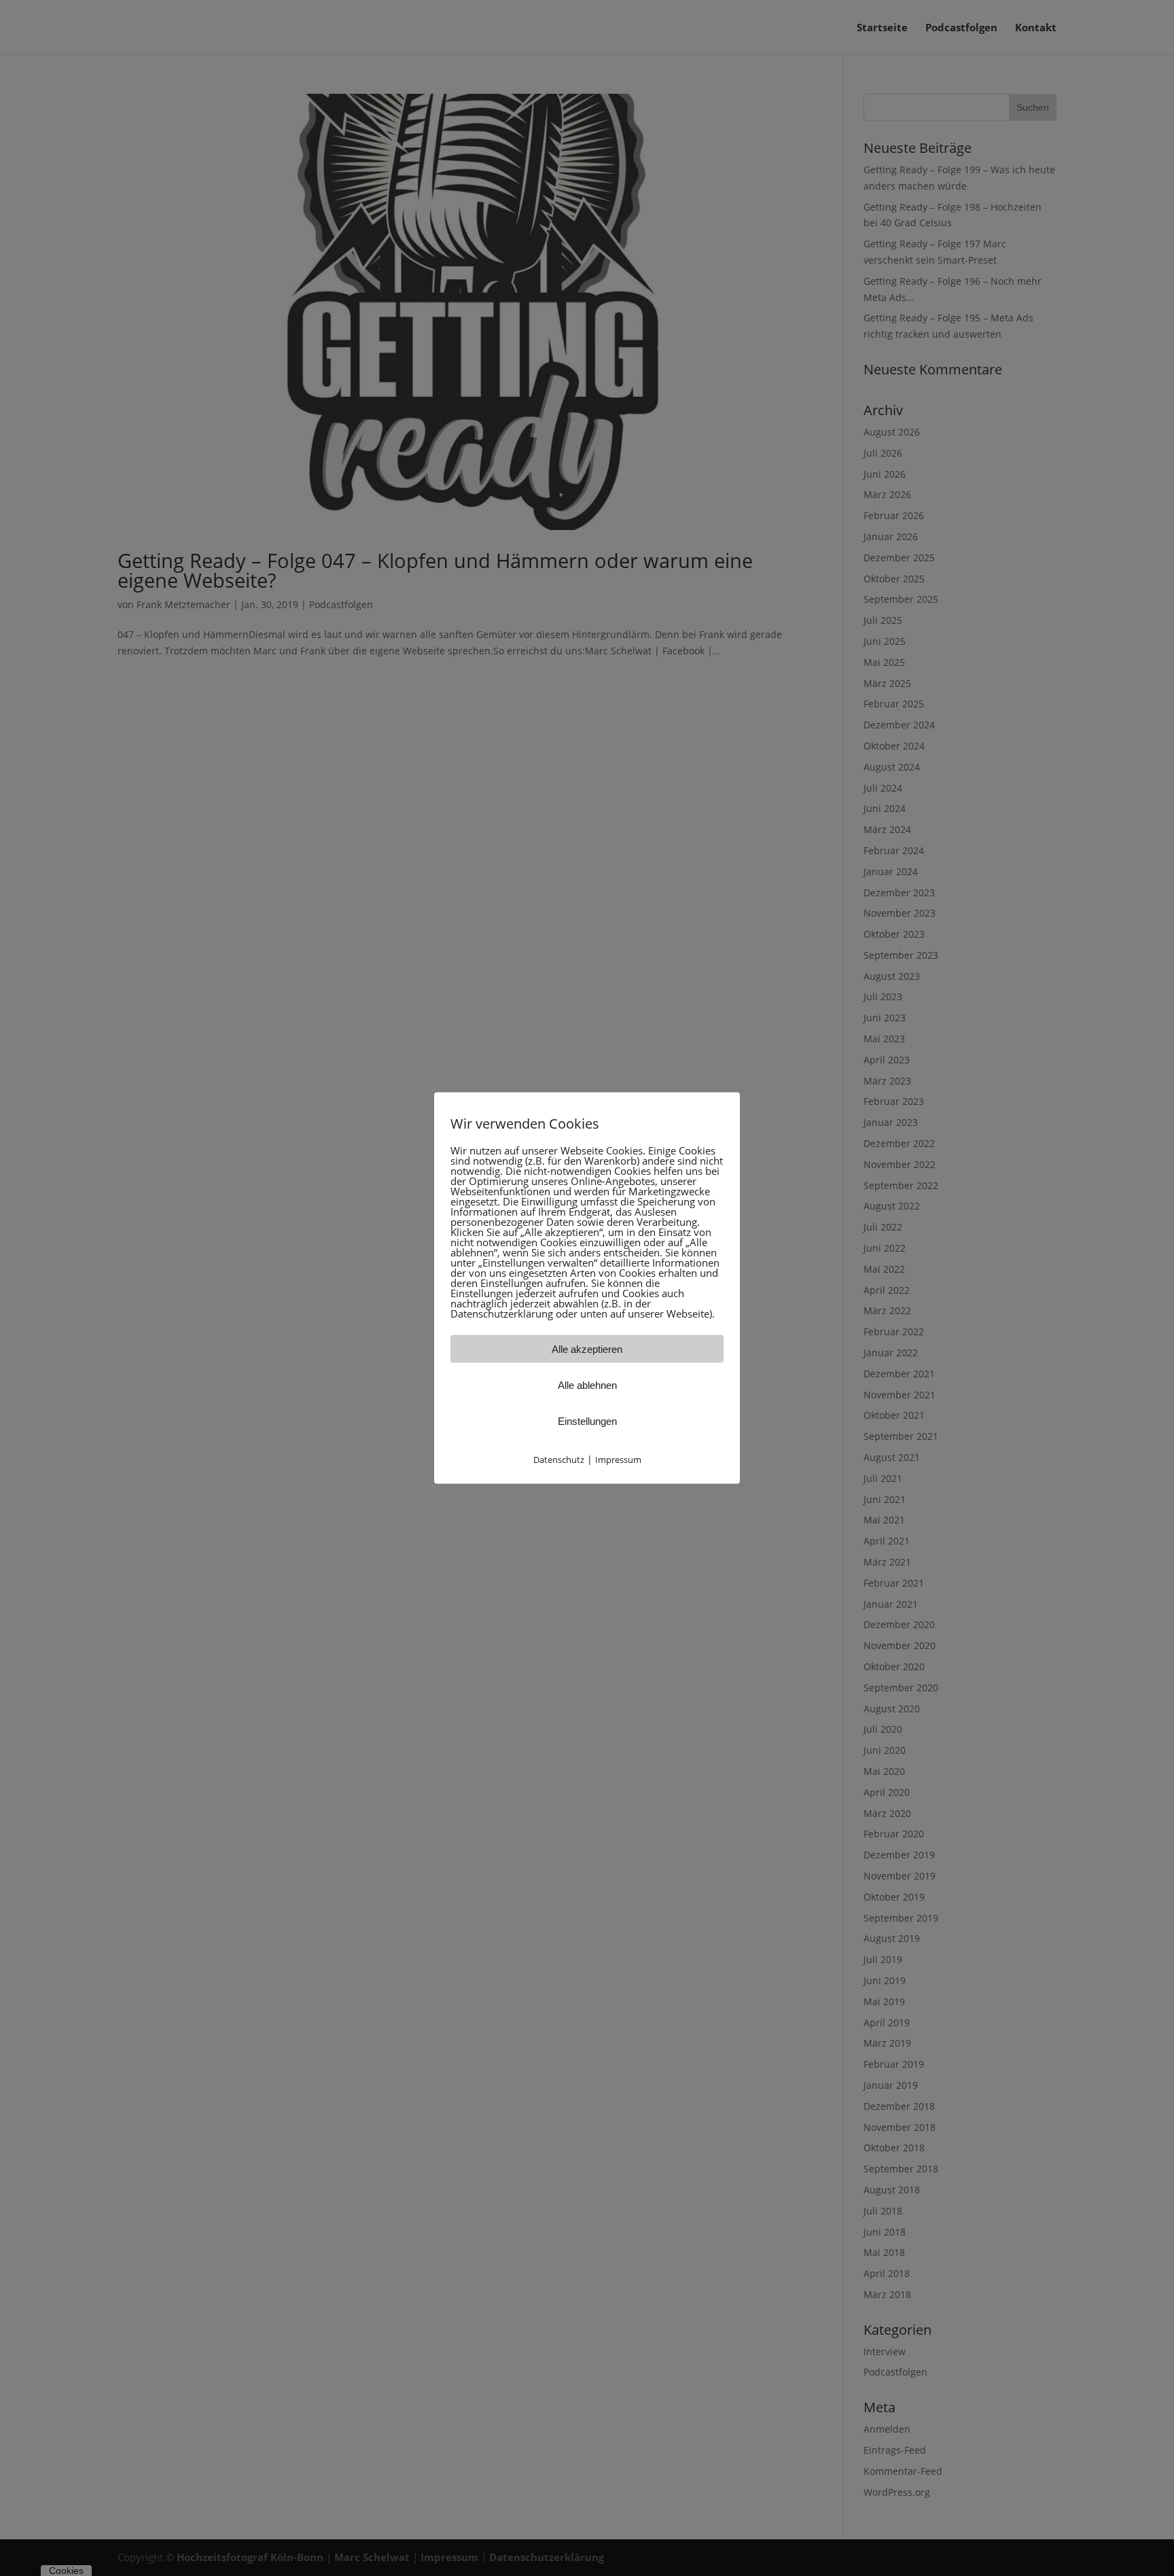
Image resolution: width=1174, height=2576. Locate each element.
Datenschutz (559, 1459)
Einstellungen (587, 1421)
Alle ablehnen (587, 1384)
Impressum (618, 1459)
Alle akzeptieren (587, 1348)
